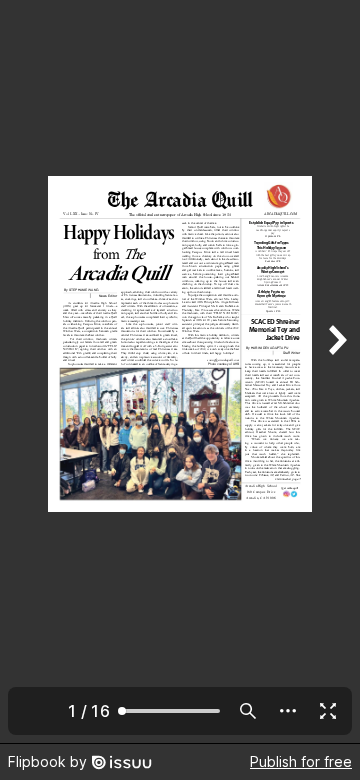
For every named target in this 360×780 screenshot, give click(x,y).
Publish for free (301, 761)
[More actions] (288, 711)
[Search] (248, 711)
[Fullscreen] (328, 711)
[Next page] (336, 371)
